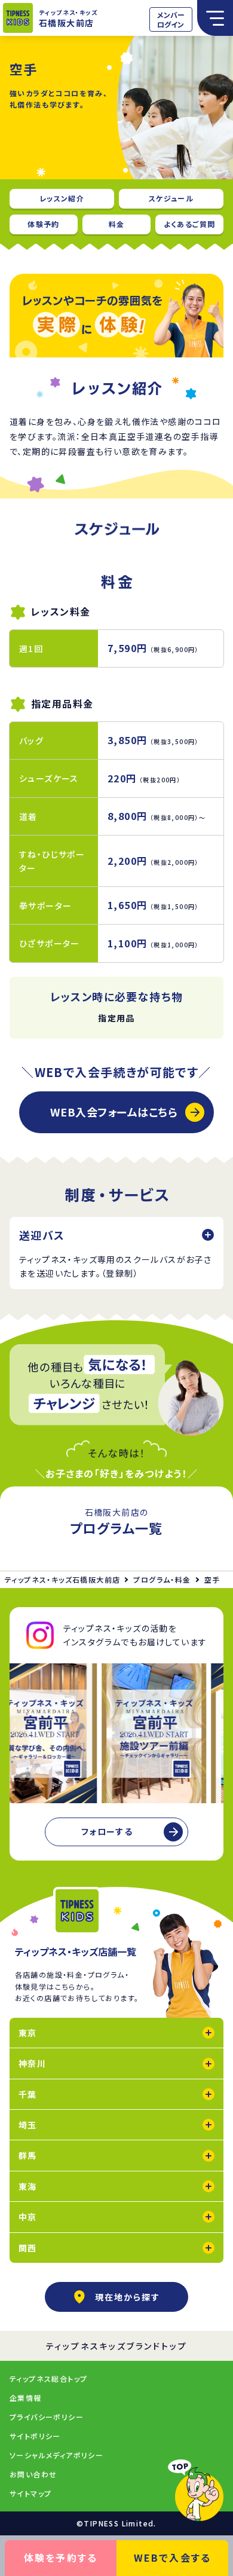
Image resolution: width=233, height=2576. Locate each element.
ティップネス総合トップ (48, 2378)
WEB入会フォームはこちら (114, 1112)
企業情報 (26, 2398)
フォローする (107, 1831)
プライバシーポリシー (47, 2417)
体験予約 (44, 224)
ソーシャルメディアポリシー (56, 2455)
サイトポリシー (35, 2436)
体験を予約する (61, 2557)
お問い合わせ (33, 2474)
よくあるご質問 (190, 224)
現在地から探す (128, 2297)
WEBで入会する (173, 2557)
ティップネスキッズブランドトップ (117, 2346)
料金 (117, 224)
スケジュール (171, 198)
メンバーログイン (171, 19)
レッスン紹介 (62, 198)
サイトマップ (30, 2493)
